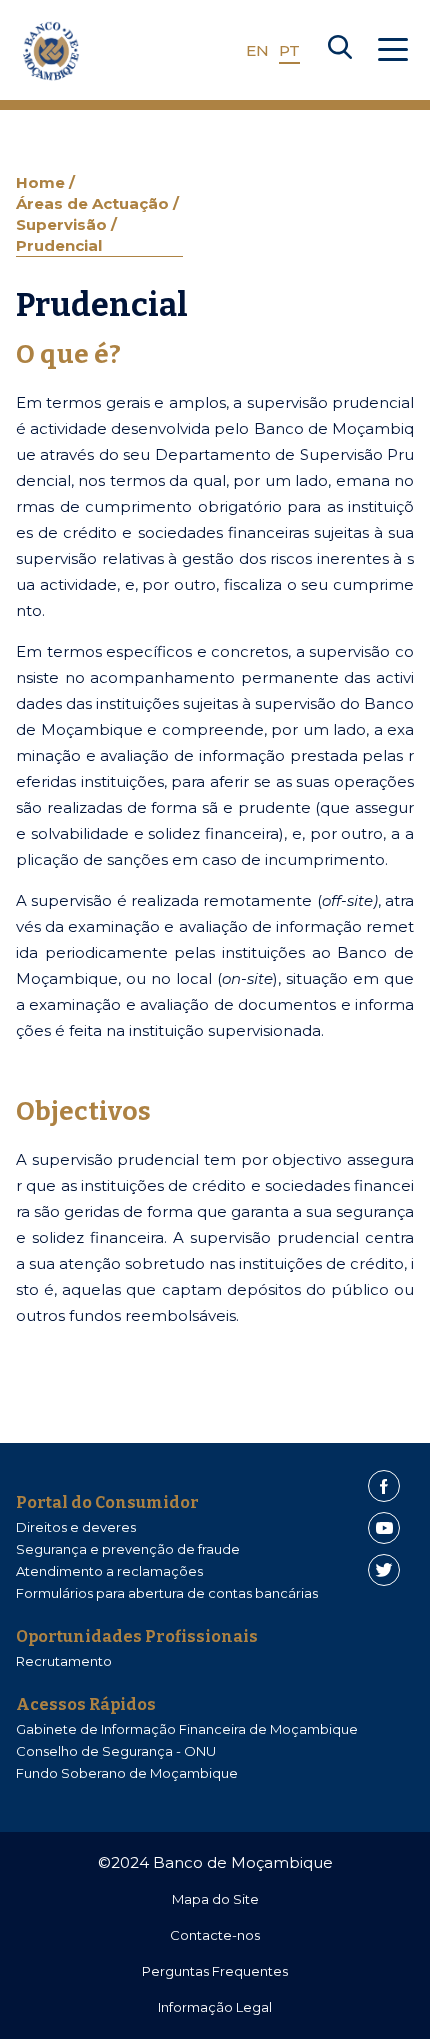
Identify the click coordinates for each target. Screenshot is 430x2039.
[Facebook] (384, 1486)
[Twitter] (384, 1570)
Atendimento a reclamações (109, 1571)
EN (257, 50)
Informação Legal (215, 2007)
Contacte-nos (215, 1935)
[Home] (51, 51)
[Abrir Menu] (393, 51)
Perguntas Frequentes (215, 1971)
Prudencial (59, 245)
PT (289, 50)
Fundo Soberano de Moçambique (127, 1773)
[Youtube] (384, 1528)
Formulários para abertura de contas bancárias (167, 1593)
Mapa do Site (215, 1899)
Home (42, 182)
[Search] (340, 51)
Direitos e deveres (76, 1527)
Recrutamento (64, 1661)
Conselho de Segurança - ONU (116, 1751)
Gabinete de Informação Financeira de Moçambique (187, 1729)
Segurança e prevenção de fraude (128, 1549)
